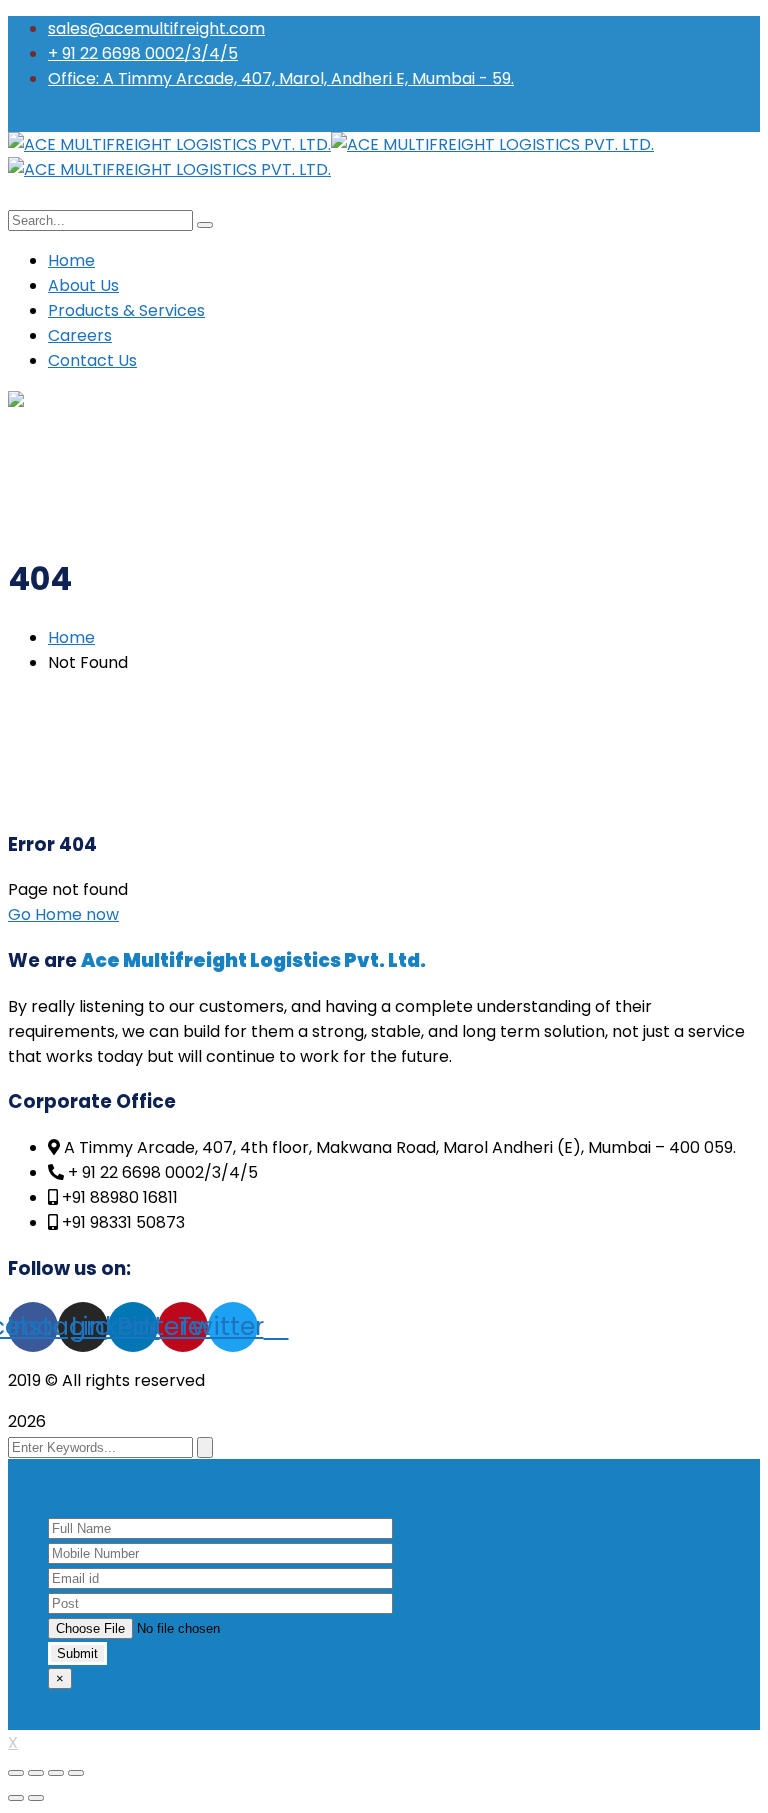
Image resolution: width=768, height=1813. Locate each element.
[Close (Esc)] (16, 1773)
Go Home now (63, 914)
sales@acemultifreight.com (156, 28)
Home (71, 637)
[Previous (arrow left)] (16, 1798)
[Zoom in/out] (76, 1773)
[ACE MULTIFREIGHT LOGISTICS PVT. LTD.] (169, 144)
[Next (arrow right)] (36, 1798)
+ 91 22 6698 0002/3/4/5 (143, 53)
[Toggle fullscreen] (56, 1773)
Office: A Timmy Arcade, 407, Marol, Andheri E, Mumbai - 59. (281, 78)
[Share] (36, 1773)
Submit (77, 1653)
